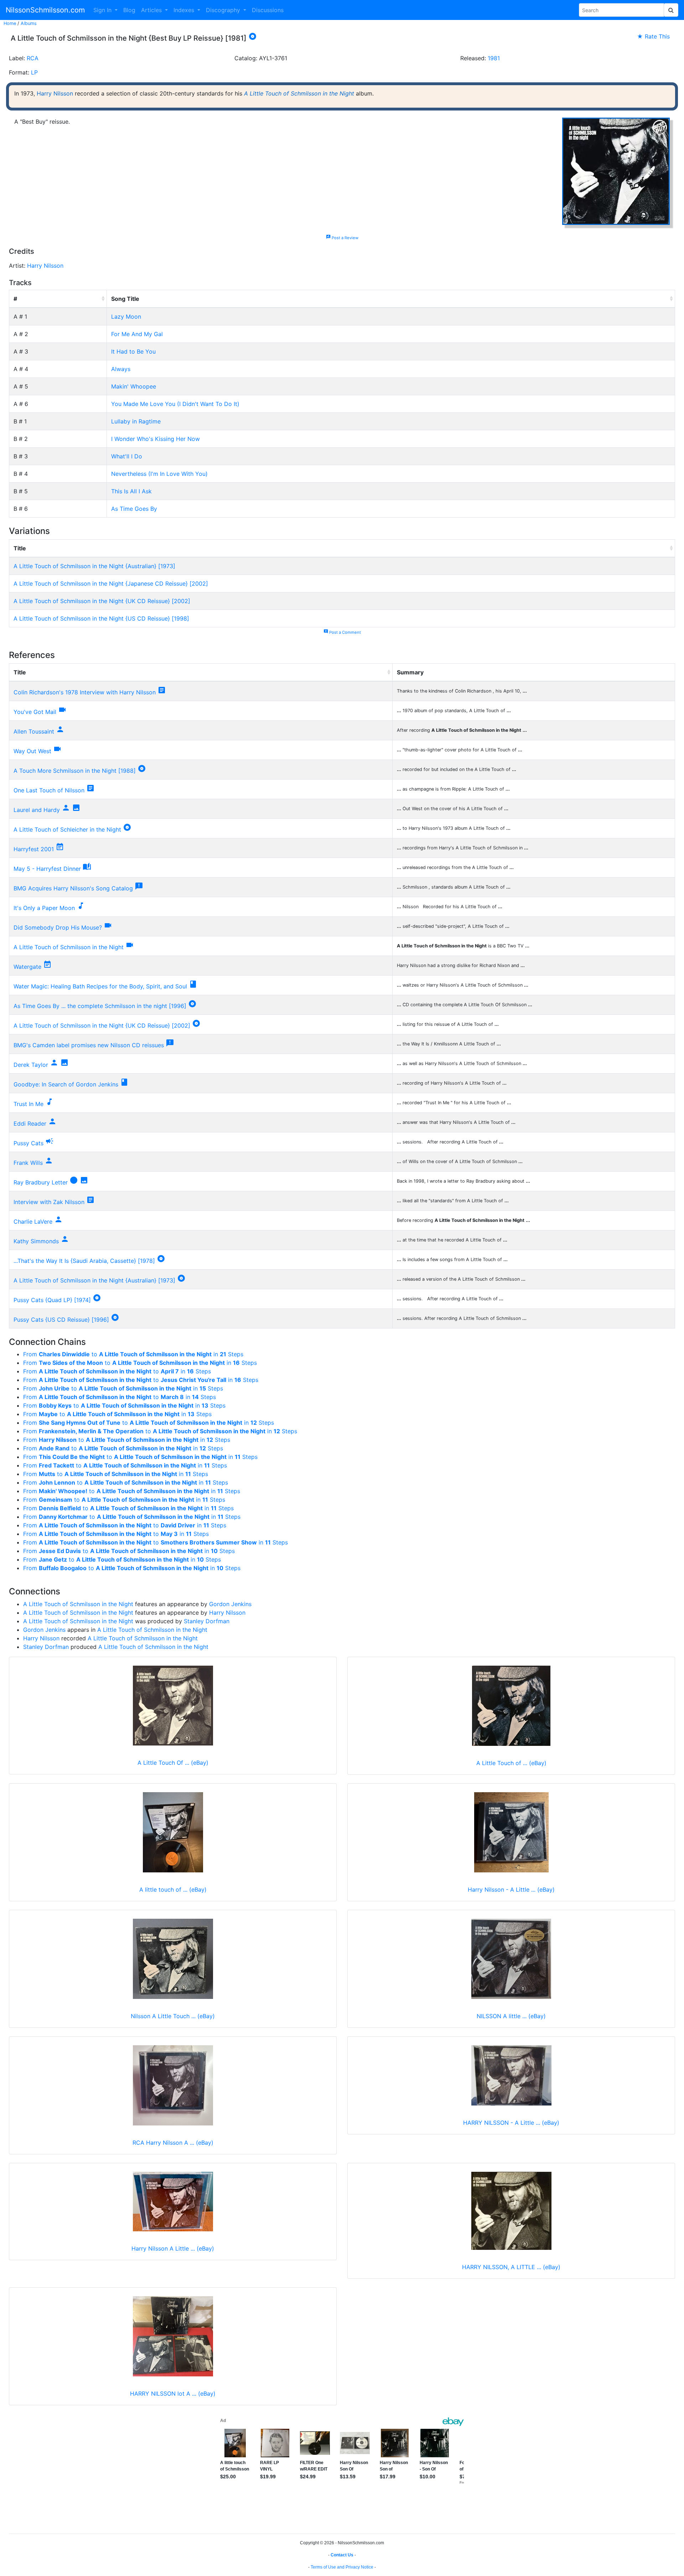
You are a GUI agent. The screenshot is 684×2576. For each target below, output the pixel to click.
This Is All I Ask (131, 491)
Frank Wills (28, 1163)
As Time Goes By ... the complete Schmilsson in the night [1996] (100, 1006)
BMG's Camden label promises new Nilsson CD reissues (89, 1045)
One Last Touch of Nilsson (49, 790)
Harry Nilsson (55, 93)
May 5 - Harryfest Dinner (47, 869)
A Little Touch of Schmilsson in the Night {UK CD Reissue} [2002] (102, 601)
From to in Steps (133, 1354)
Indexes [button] (185, 10)
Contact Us (342, 2555)
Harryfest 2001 (34, 849)
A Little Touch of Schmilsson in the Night (299, 93)
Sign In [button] (103, 10)
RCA (33, 58)
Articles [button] (152, 10)
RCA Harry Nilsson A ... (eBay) (173, 2143)
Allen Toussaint (34, 731)
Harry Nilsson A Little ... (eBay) (173, 2248)
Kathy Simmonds (36, 1241)
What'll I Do (127, 456)
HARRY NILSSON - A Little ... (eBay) (511, 2123)
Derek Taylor (31, 1065)
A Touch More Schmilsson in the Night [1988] (75, 771)
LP (34, 72)
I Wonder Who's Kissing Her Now (156, 439)
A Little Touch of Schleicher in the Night (67, 829)
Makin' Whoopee (134, 386)
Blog (129, 10)
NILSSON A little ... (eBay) (511, 2016)
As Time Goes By (134, 509)
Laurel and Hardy (37, 810)
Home (10, 23)
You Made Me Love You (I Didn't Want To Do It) (175, 404)
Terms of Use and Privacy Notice (342, 2567)
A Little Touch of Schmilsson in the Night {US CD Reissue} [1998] (101, 618)
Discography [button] (224, 10)
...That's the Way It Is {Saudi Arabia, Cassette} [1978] (84, 1261)
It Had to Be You (133, 351)
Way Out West (32, 751)
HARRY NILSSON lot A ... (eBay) (173, 2394)
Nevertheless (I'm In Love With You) (159, 474)
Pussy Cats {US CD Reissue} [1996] (61, 1320)
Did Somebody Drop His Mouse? (58, 927)
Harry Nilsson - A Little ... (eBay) (511, 1889)
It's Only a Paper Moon (44, 908)
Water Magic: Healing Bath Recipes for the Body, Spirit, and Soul (100, 986)
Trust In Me (28, 1104)
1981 (494, 58)
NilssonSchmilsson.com (45, 10)
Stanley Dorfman (207, 1621)
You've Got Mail (35, 712)
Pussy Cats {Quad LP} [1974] (52, 1300)
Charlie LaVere (33, 1222)
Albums (29, 23)
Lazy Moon (126, 317)
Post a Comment (342, 632)
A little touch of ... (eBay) (173, 1889)
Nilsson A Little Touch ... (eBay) (173, 2016)
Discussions (268, 10)
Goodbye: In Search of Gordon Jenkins (66, 1084)
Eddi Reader (30, 1124)
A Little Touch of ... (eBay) (511, 1763)
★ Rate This (653, 36)
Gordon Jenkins (230, 1604)
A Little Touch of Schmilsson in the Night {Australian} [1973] (94, 566)
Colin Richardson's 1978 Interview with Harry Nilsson (85, 692)
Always (121, 369)
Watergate (27, 967)
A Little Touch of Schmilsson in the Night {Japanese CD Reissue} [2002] (111, 583)
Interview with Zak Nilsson (49, 1202)
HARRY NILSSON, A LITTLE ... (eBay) (511, 2267)
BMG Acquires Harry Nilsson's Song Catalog (73, 888)
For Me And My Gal (137, 334)
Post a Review (342, 238)
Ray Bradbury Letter (41, 1182)
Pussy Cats (28, 1143)
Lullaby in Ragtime (136, 421)
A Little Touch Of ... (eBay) (173, 1763)
